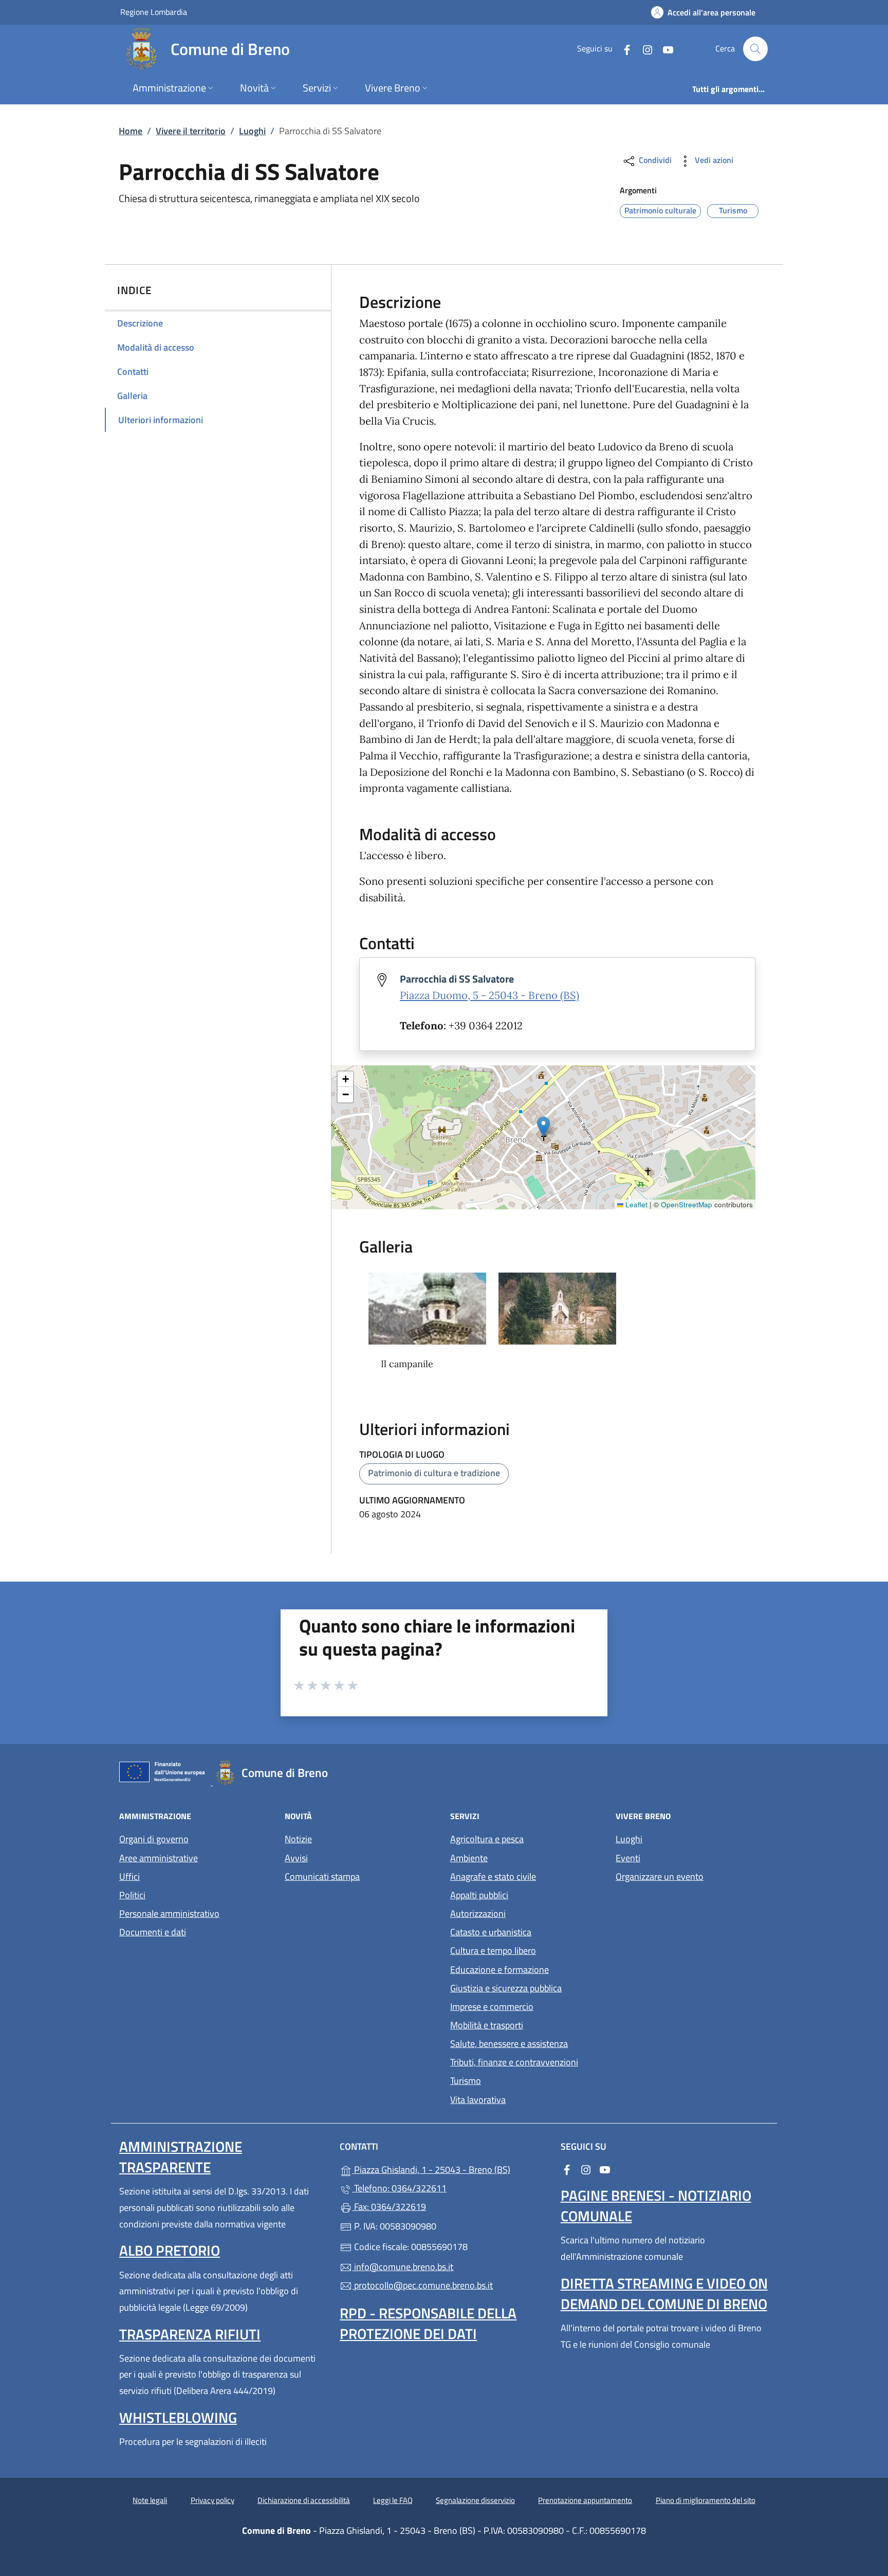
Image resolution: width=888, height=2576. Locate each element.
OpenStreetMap (687, 1204)
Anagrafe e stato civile (493, 1876)
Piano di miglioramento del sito (706, 2500)
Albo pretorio (170, 2250)
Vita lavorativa (478, 2100)
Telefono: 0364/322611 (399, 2188)
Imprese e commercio (492, 2007)
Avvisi (296, 1858)
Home (131, 131)
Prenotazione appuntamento (585, 2500)
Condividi (654, 160)
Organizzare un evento (660, 1876)
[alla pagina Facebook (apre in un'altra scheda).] (623, 49)
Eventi (628, 1858)
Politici (132, 1895)
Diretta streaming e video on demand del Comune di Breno (664, 2293)
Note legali (150, 2500)
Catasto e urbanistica (491, 1932)
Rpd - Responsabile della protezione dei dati (428, 2323)
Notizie (298, 1839)
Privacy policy (212, 2500)
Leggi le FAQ (393, 2500)
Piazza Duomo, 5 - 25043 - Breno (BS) (489, 995)
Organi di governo (154, 1839)
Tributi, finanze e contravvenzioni (514, 2062)
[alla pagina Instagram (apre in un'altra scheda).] (643, 49)
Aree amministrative (159, 1858)
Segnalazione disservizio (475, 2500)
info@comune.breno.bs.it (403, 2267)
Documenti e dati (153, 1932)
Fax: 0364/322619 (389, 2207)
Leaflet (635, 1204)
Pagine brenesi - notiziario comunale (656, 2206)
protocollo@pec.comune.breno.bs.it (422, 2285)
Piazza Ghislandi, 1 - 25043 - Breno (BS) (450, 2169)
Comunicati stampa (322, 1876)
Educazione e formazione (499, 1970)
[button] (543, 1127)
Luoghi (252, 131)
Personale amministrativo (169, 1913)
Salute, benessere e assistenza (509, 2044)
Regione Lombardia (154, 12)
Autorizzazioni (478, 1913)
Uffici (129, 1876)
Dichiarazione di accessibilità (304, 2500)
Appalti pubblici (479, 1895)
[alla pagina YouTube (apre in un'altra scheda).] (664, 49)
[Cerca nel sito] (755, 49)
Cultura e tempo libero (493, 1951)
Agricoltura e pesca (487, 1839)
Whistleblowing (178, 2417)
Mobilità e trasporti (487, 2025)
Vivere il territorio (191, 131)
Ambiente (469, 1858)
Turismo (466, 2081)
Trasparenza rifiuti (190, 2334)
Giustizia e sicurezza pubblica (506, 1988)
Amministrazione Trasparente (181, 2157)
